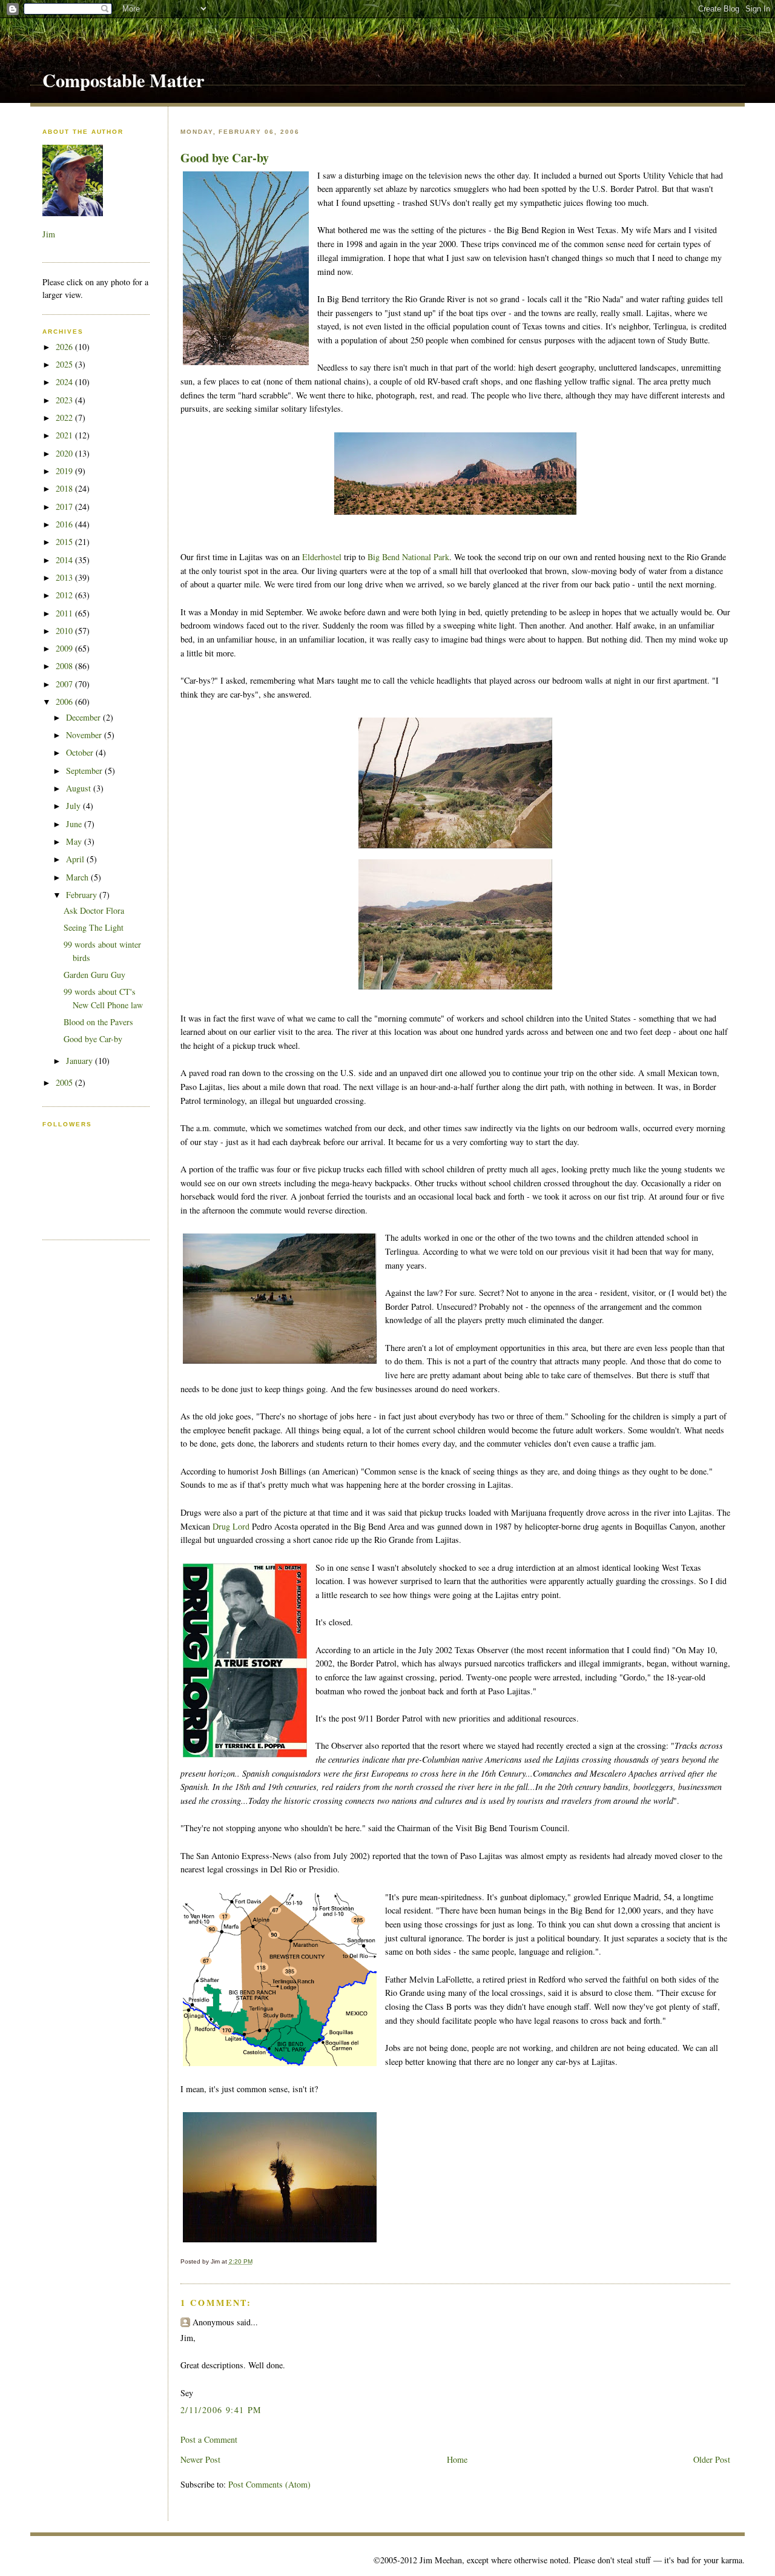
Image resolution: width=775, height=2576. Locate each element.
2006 (65, 702)
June (75, 824)
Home (457, 2459)
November (85, 735)
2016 (65, 524)
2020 (65, 453)
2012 (65, 595)
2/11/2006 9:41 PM (221, 2410)
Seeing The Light (94, 927)
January (81, 1061)
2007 (65, 684)
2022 (65, 418)
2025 (65, 364)
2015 (65, 542)
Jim (49, 234)
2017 (65, 507)
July (74, 806)
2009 (65, 648)
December (84, 717)
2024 (65, 382)
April (76, 859)
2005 (65, 1082)
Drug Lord (231, 1526)
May (75, 841)
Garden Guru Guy (94, 975)
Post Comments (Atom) (269, 2484)
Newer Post (200, 2459)
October (81, 752)
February (83, 895)
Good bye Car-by (225, 157)
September (85, 771)
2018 (65, 488)
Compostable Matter (123, 80)
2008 (65, 666)
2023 (65, 400)
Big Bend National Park (408, 557)
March (78, 877)
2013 (65, 577)
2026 (65, 347)
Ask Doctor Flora (94, 910)
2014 (65, 560)
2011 (65, 613)
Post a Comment (209, 2439)
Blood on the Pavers (98, 1022)
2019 (65, 471)
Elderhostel (322, 557)
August (80, 788)
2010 (65, 631)
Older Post (712, 2459)
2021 (65, 435)
